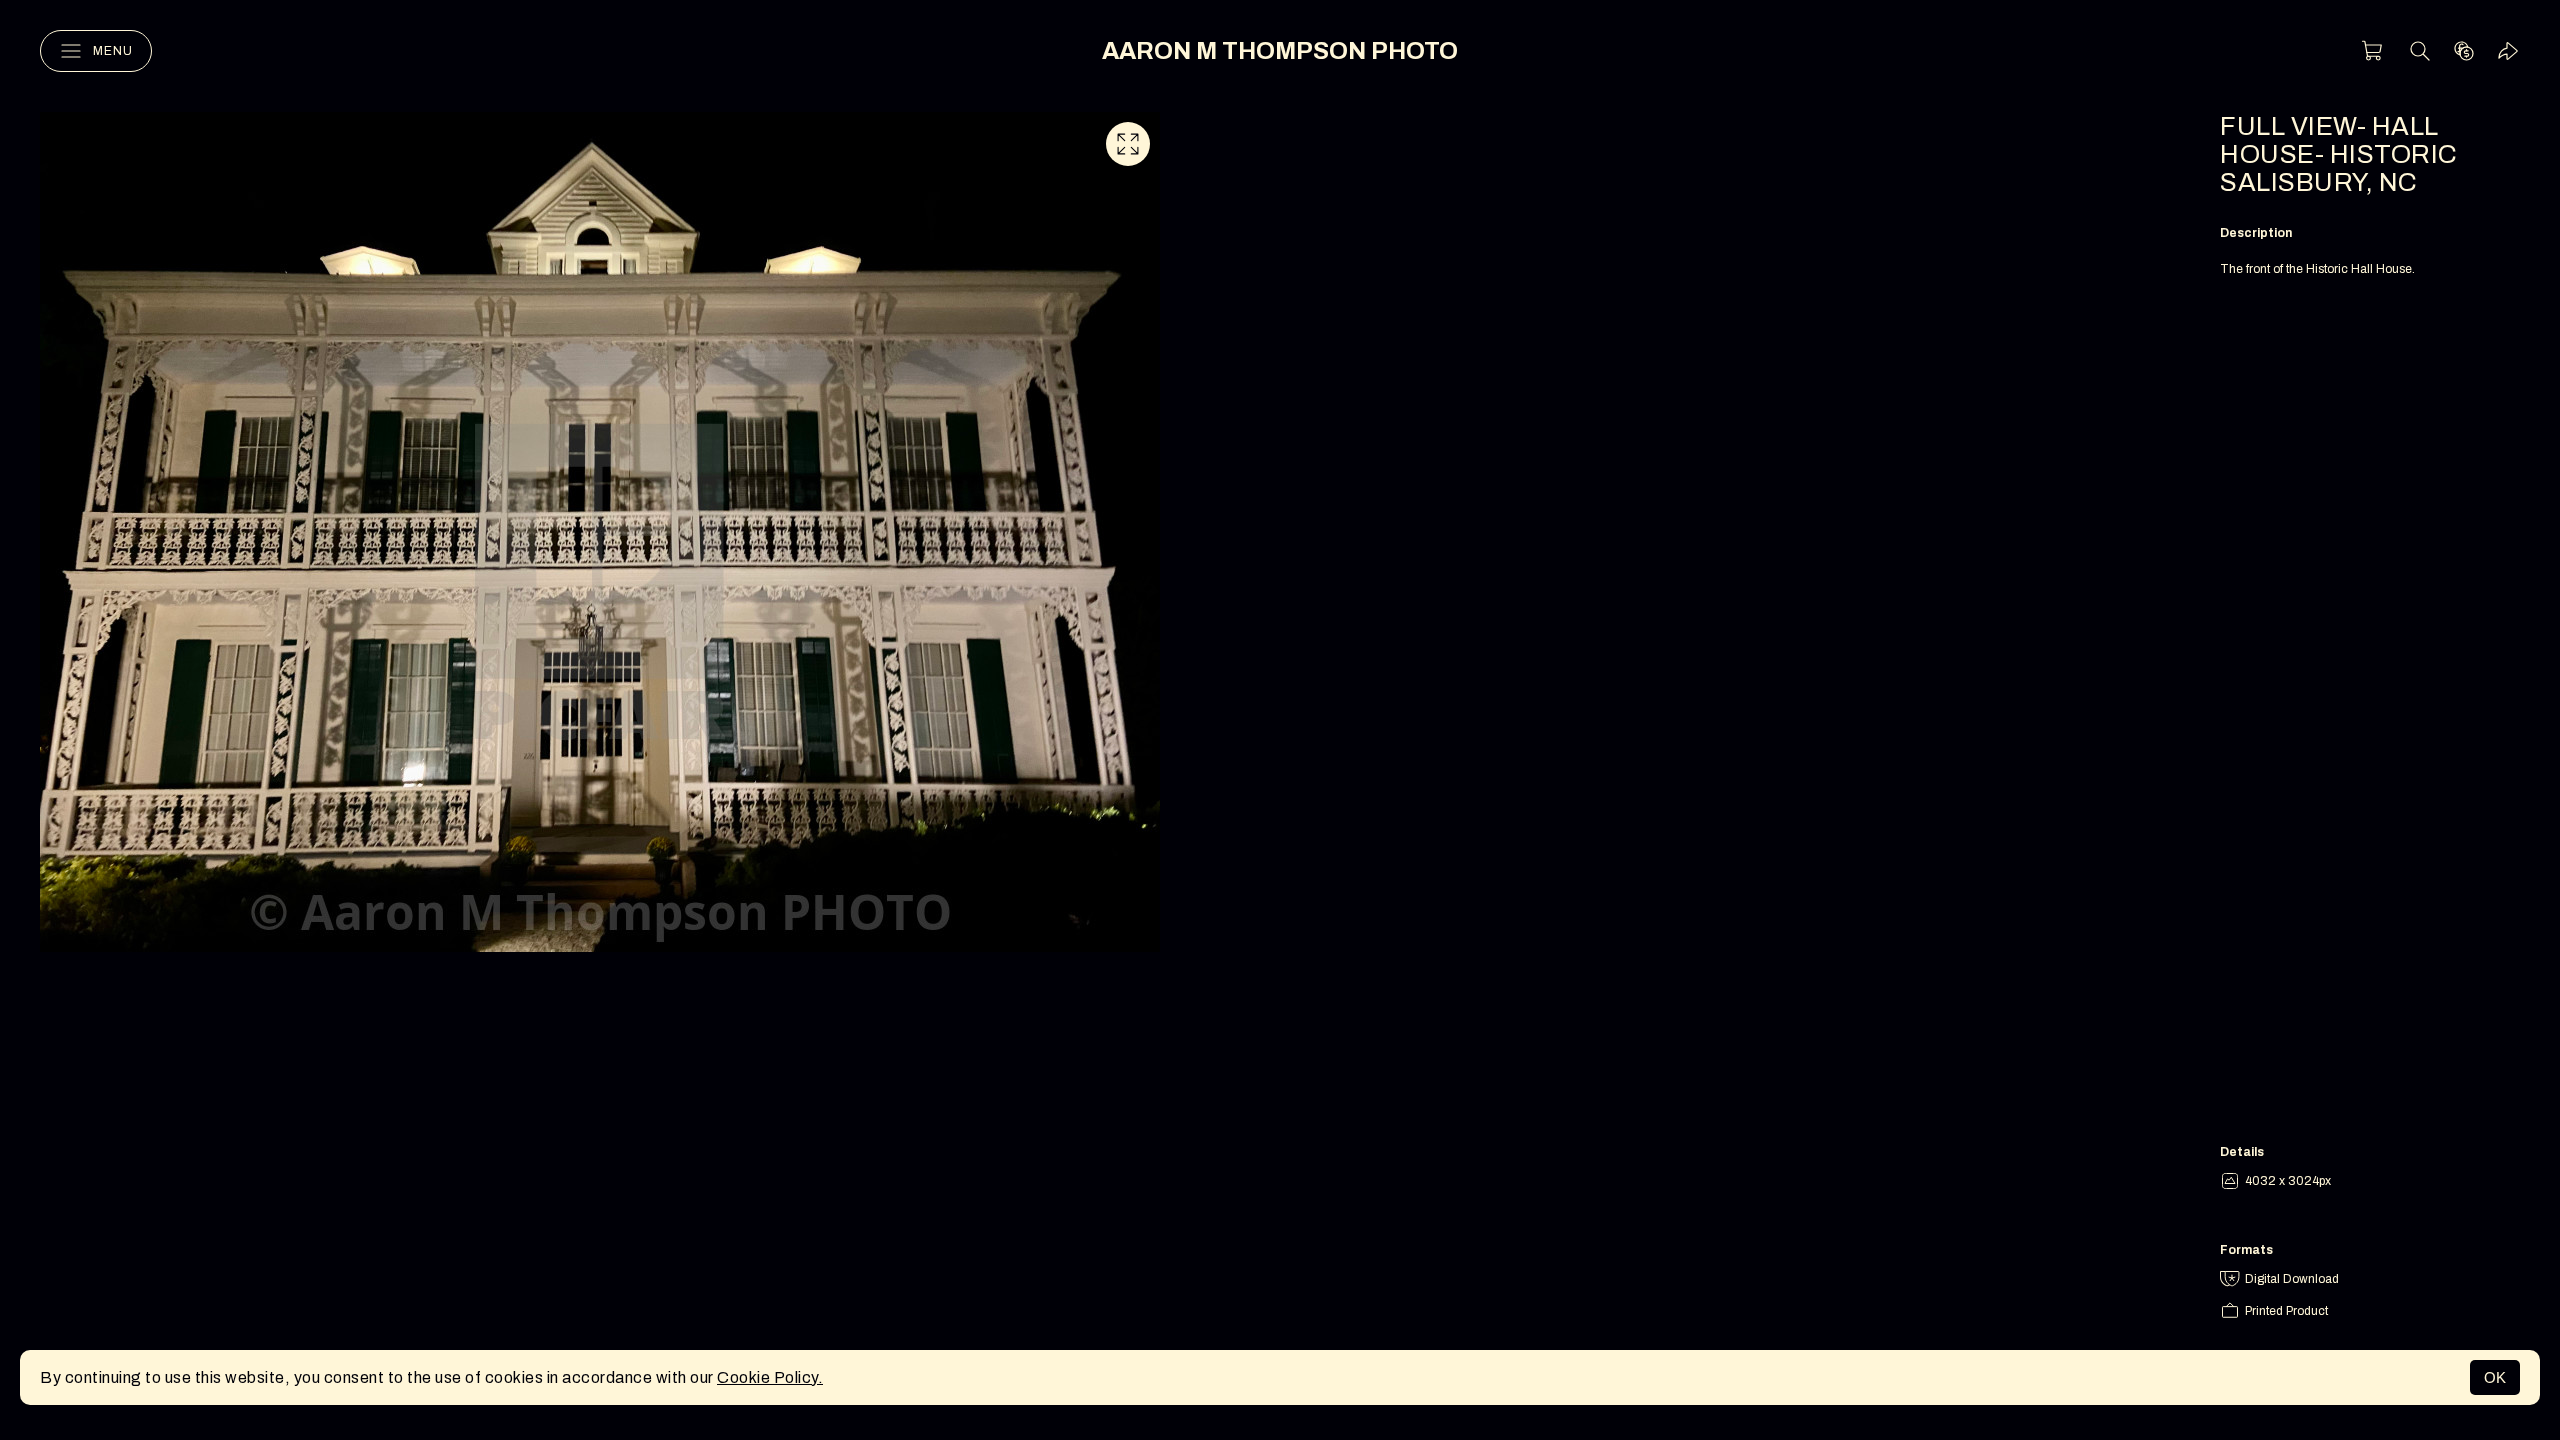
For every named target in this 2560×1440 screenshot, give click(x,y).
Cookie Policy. (770, 1377)
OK (2495, 1377)
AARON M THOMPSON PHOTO (1280, 51)
